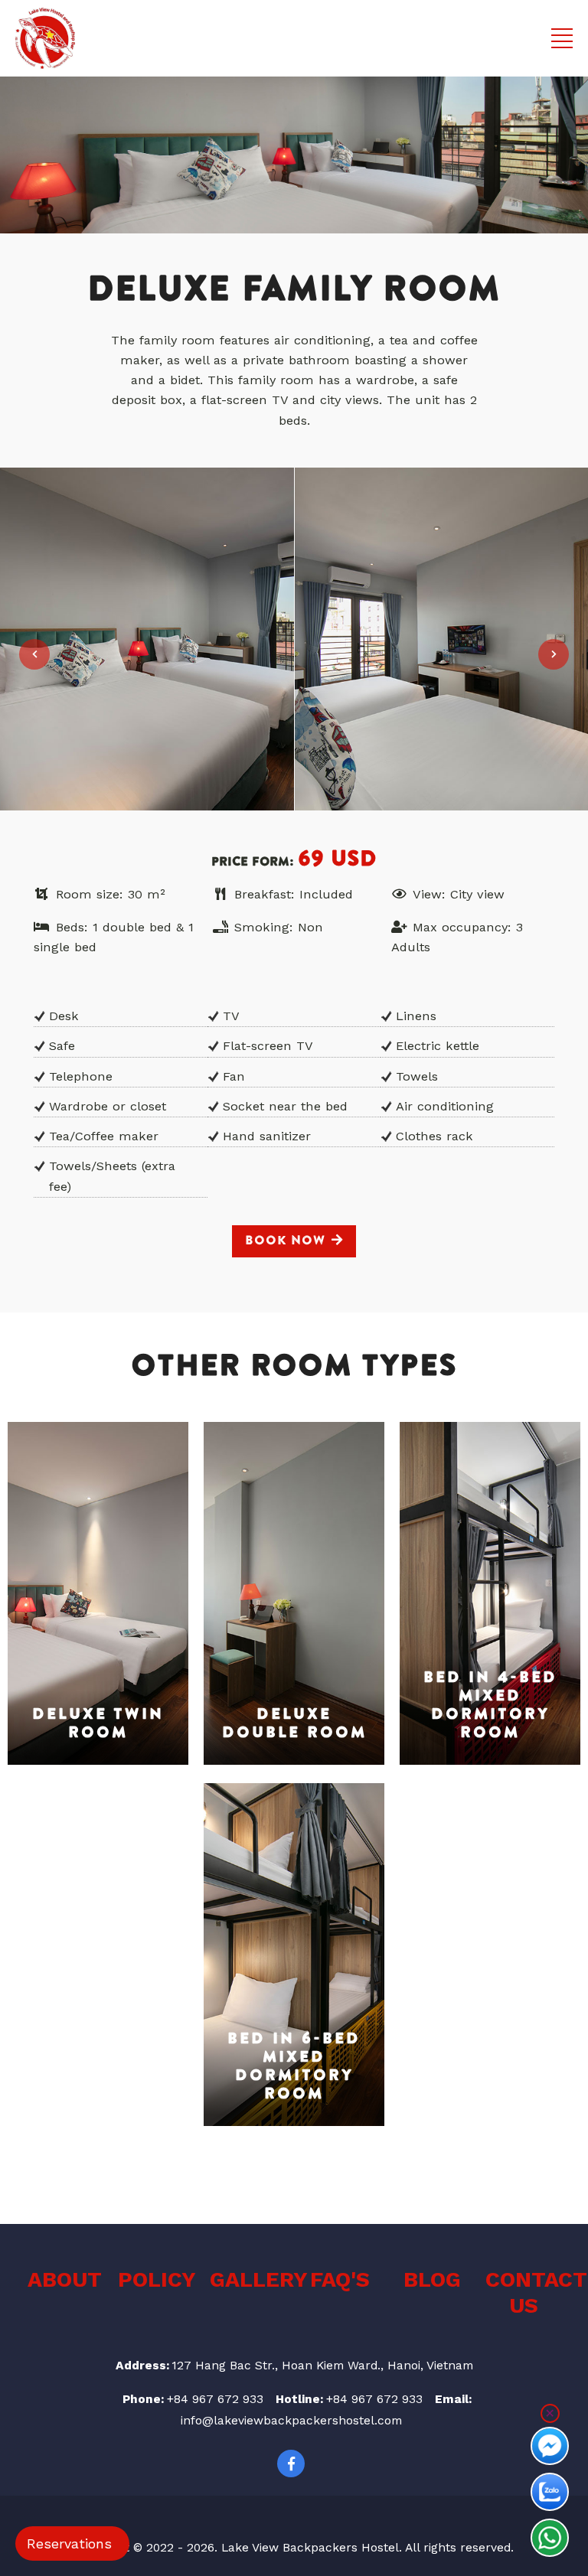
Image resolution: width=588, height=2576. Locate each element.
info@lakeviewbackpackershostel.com (291, 2421)
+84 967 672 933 (215, 2399)
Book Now (285, 1241)
